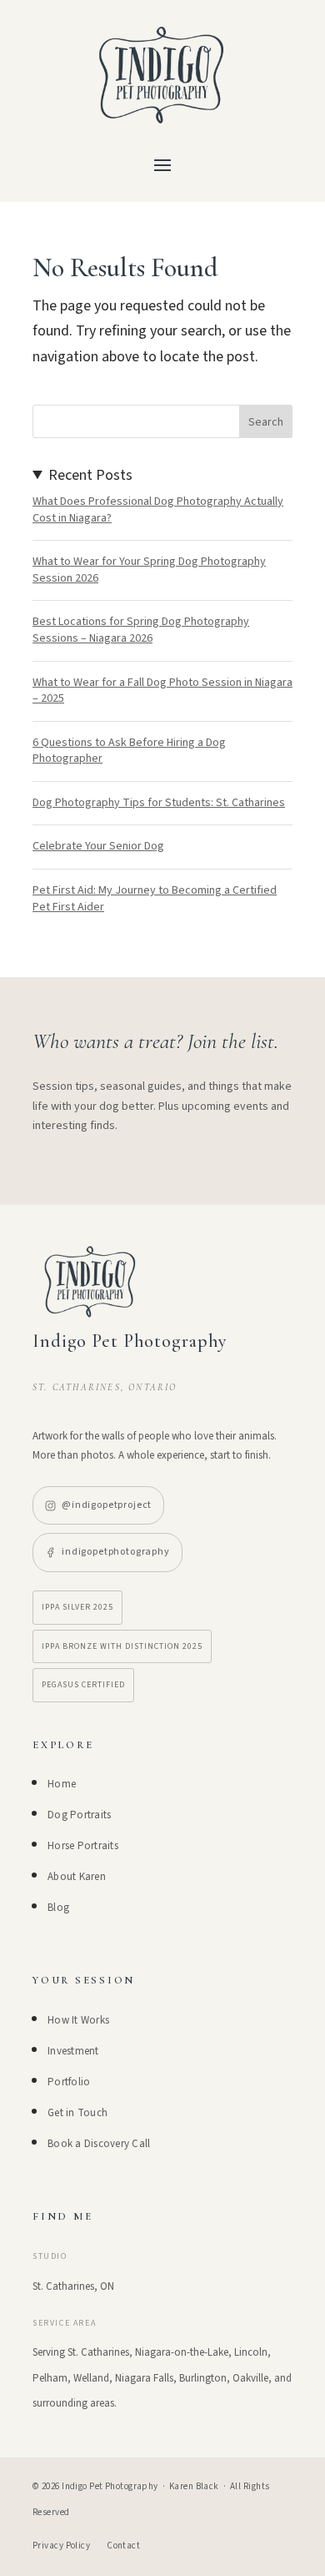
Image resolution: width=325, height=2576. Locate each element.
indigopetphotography (116, 1552)
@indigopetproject (107, 1505)
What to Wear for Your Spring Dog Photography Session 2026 (149, 570)
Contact (123, 2546)
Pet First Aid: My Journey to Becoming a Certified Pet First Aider (155, 899)
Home (62, 1784)
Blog (58, 1908)
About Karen (77, 1877)
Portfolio (69, 2082)
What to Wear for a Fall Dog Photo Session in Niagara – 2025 (162, 691)
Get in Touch (77, 2113)
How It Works (78, 2020)
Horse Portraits (83, 1846)
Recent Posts (90, 475)
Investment (73, 2051)
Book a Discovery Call (99, 2144)
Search (266, 422)
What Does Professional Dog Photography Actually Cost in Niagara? (158, 510)
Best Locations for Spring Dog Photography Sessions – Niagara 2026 (141, 630)
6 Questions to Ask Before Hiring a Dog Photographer (129, 751)
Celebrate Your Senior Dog (98, 846)
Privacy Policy (61, 2546)
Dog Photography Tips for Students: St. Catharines (159, 803)
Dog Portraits (79, 1815)
